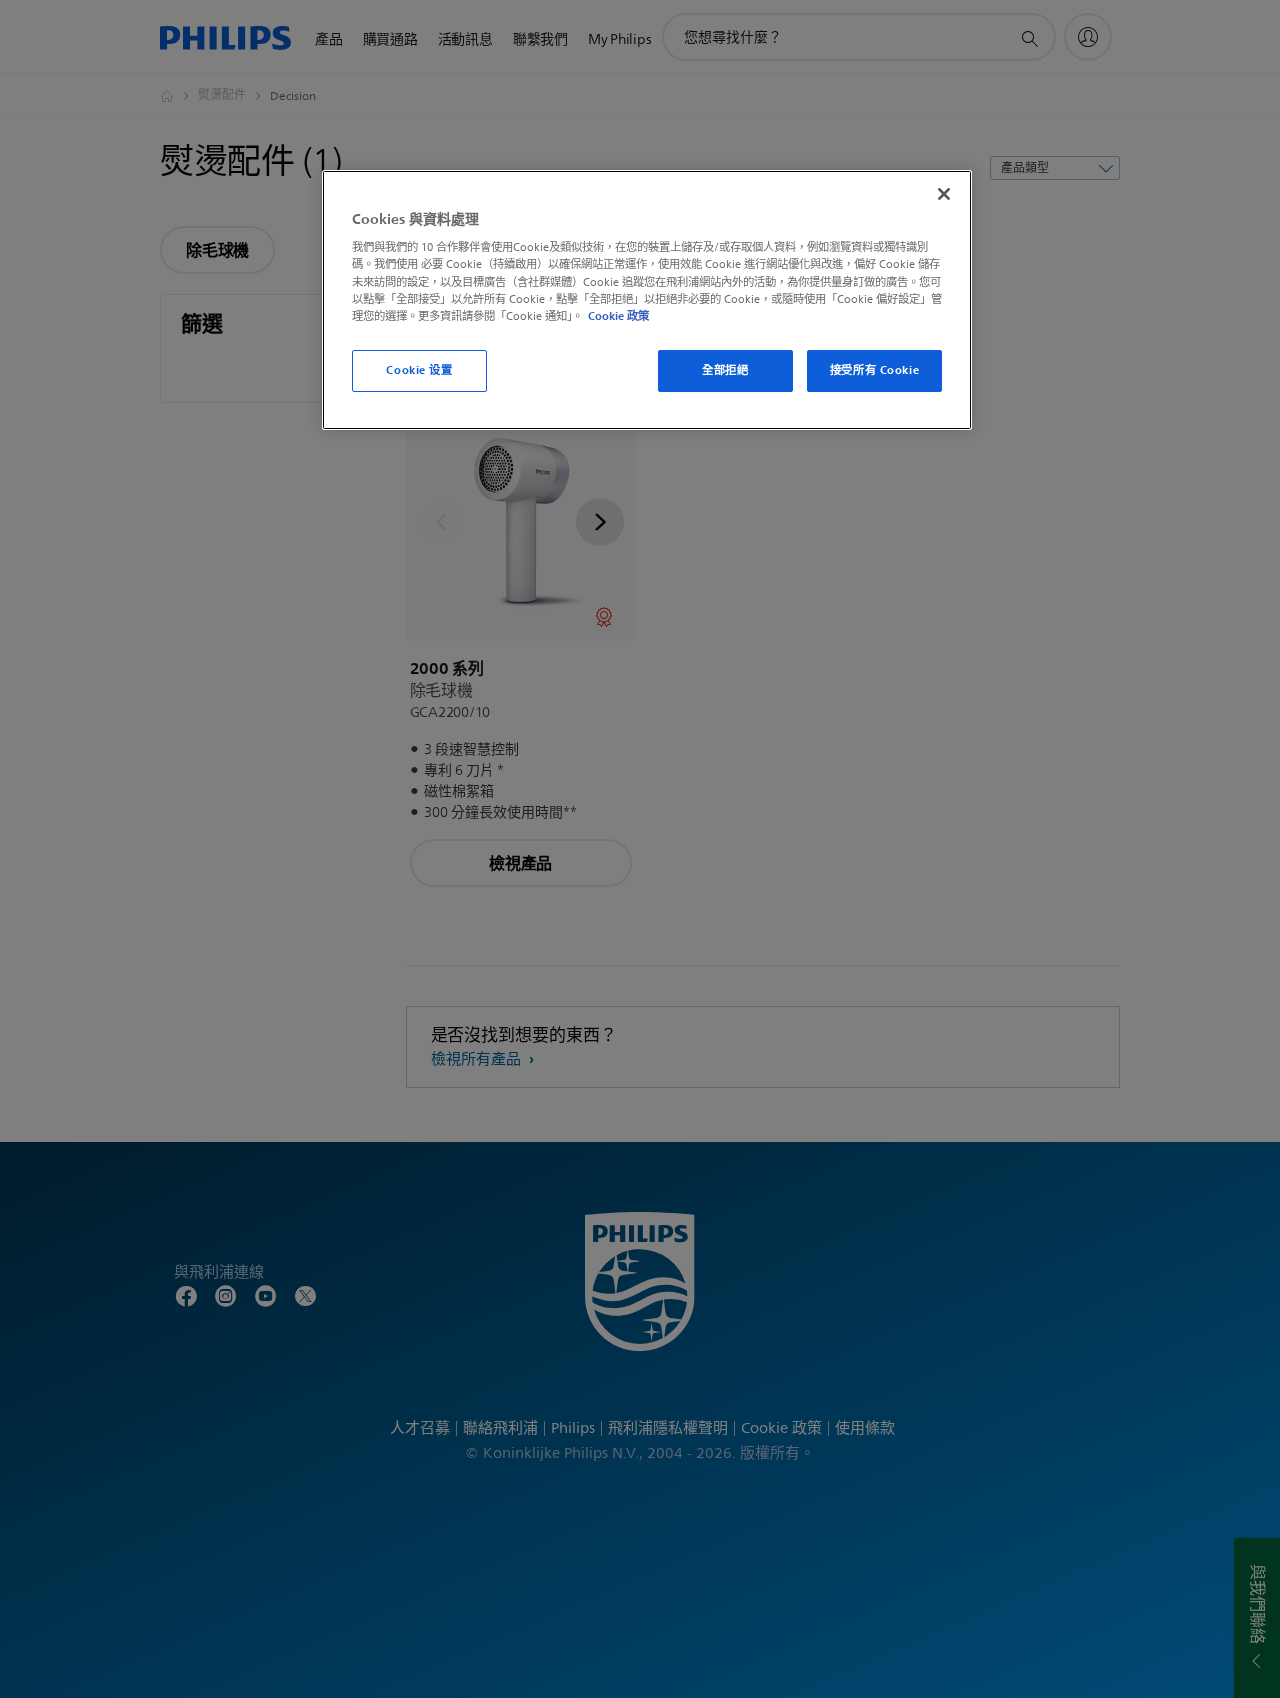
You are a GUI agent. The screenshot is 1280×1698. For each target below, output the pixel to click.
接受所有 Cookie (874, 370)
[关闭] (944, 194)
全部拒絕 (725, 370)
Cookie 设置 (419, 370)
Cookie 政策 (618, 316)
